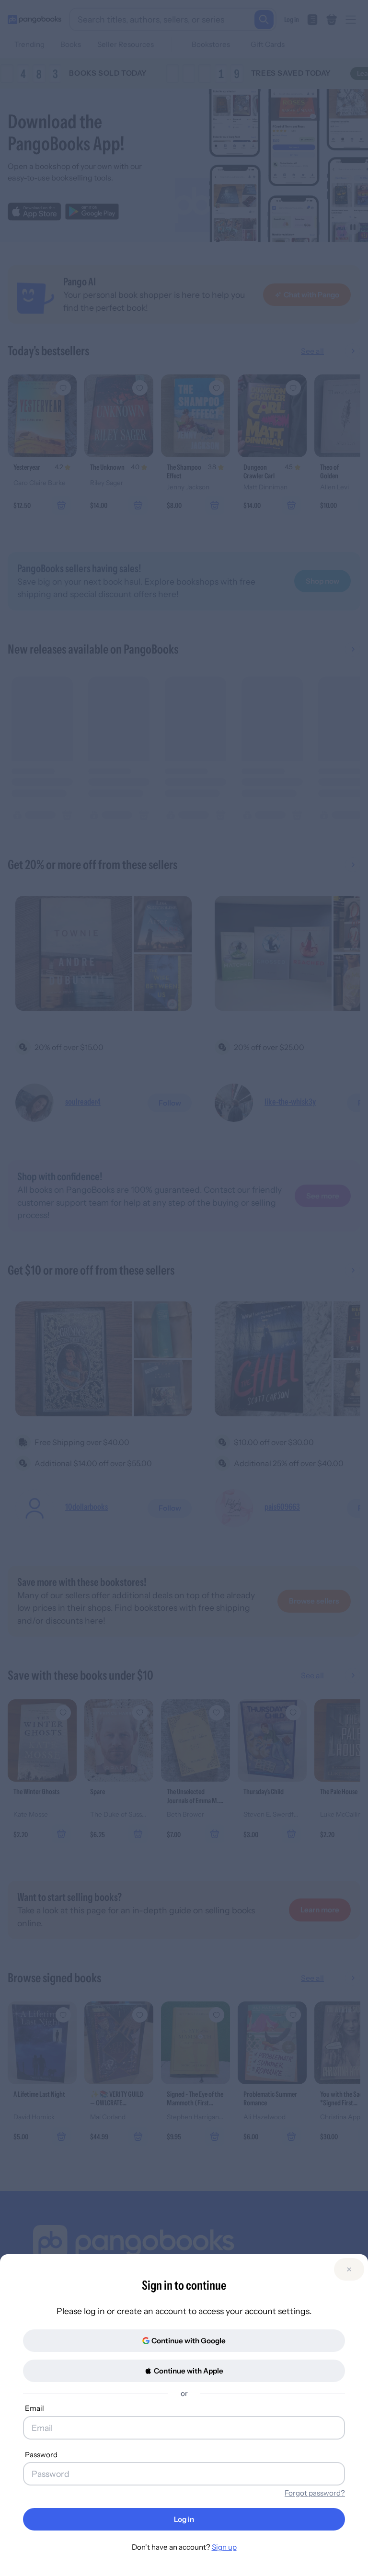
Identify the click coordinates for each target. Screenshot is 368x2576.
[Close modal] (349, 2269)
